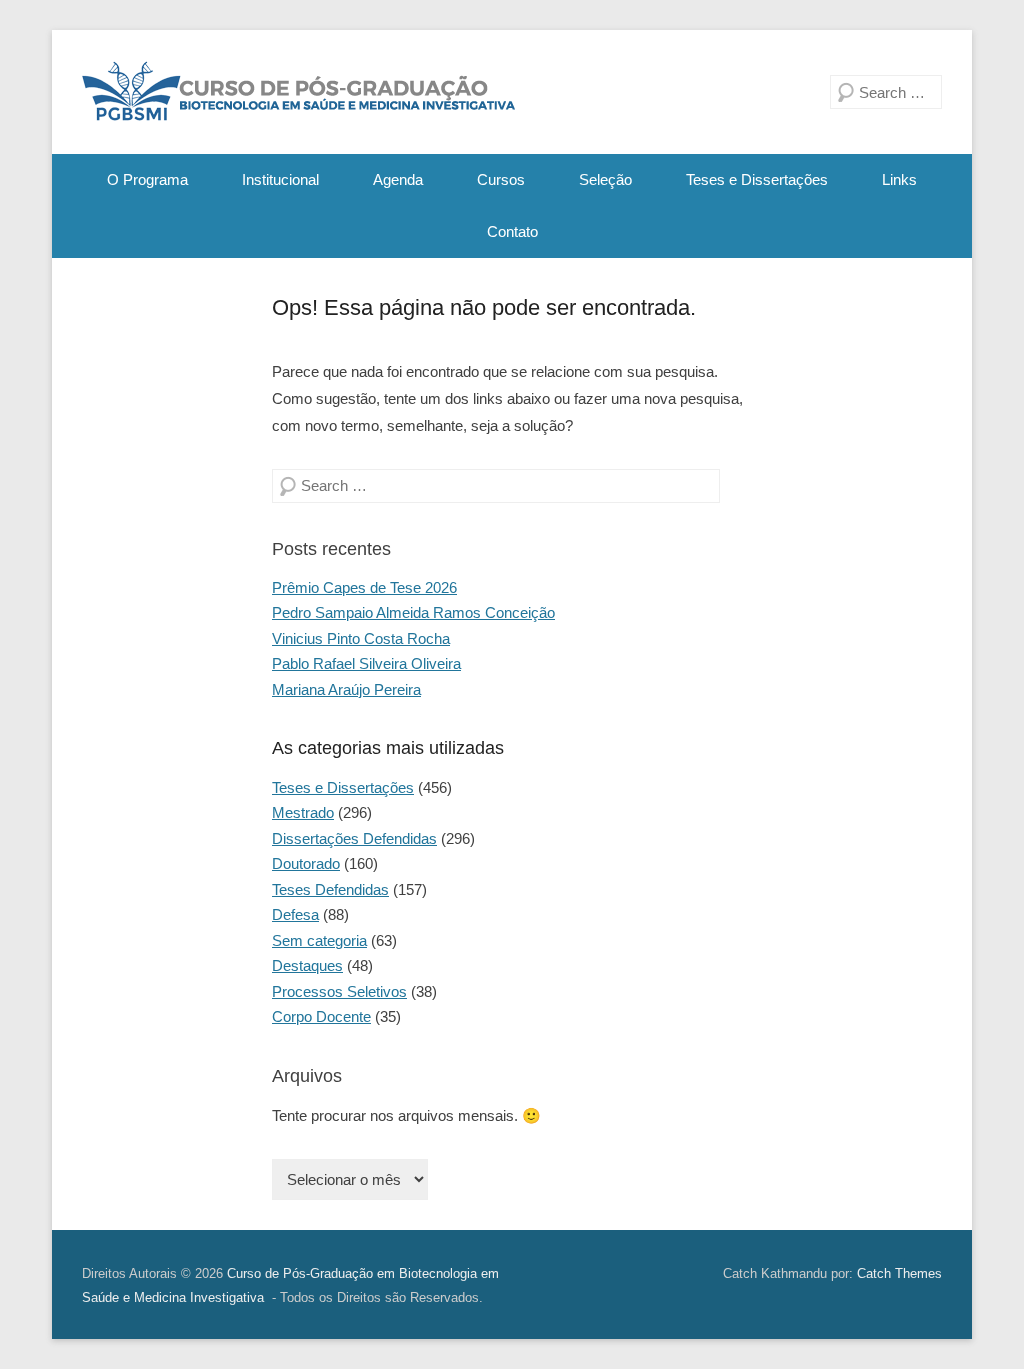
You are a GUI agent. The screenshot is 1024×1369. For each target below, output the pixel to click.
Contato (512, 231)
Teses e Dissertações (757, 179)
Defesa (295, 914)
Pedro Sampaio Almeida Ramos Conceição (413, 612)
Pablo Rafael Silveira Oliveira (366, 663)
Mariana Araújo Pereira (346, 689)
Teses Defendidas (330, 889)
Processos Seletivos (339, 991)
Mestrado (303, 812)
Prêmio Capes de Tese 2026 (364, 587)
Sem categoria (319, 940)
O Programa (147, 179)
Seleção (605, 179)
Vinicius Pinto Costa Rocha (361, 638)
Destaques (307, 965)
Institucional (280, 179)
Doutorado (306, 863)
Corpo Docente (321, 1016)
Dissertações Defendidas (354, 838)
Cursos (501, 179)
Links (899, 179)
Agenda (398, 179)
